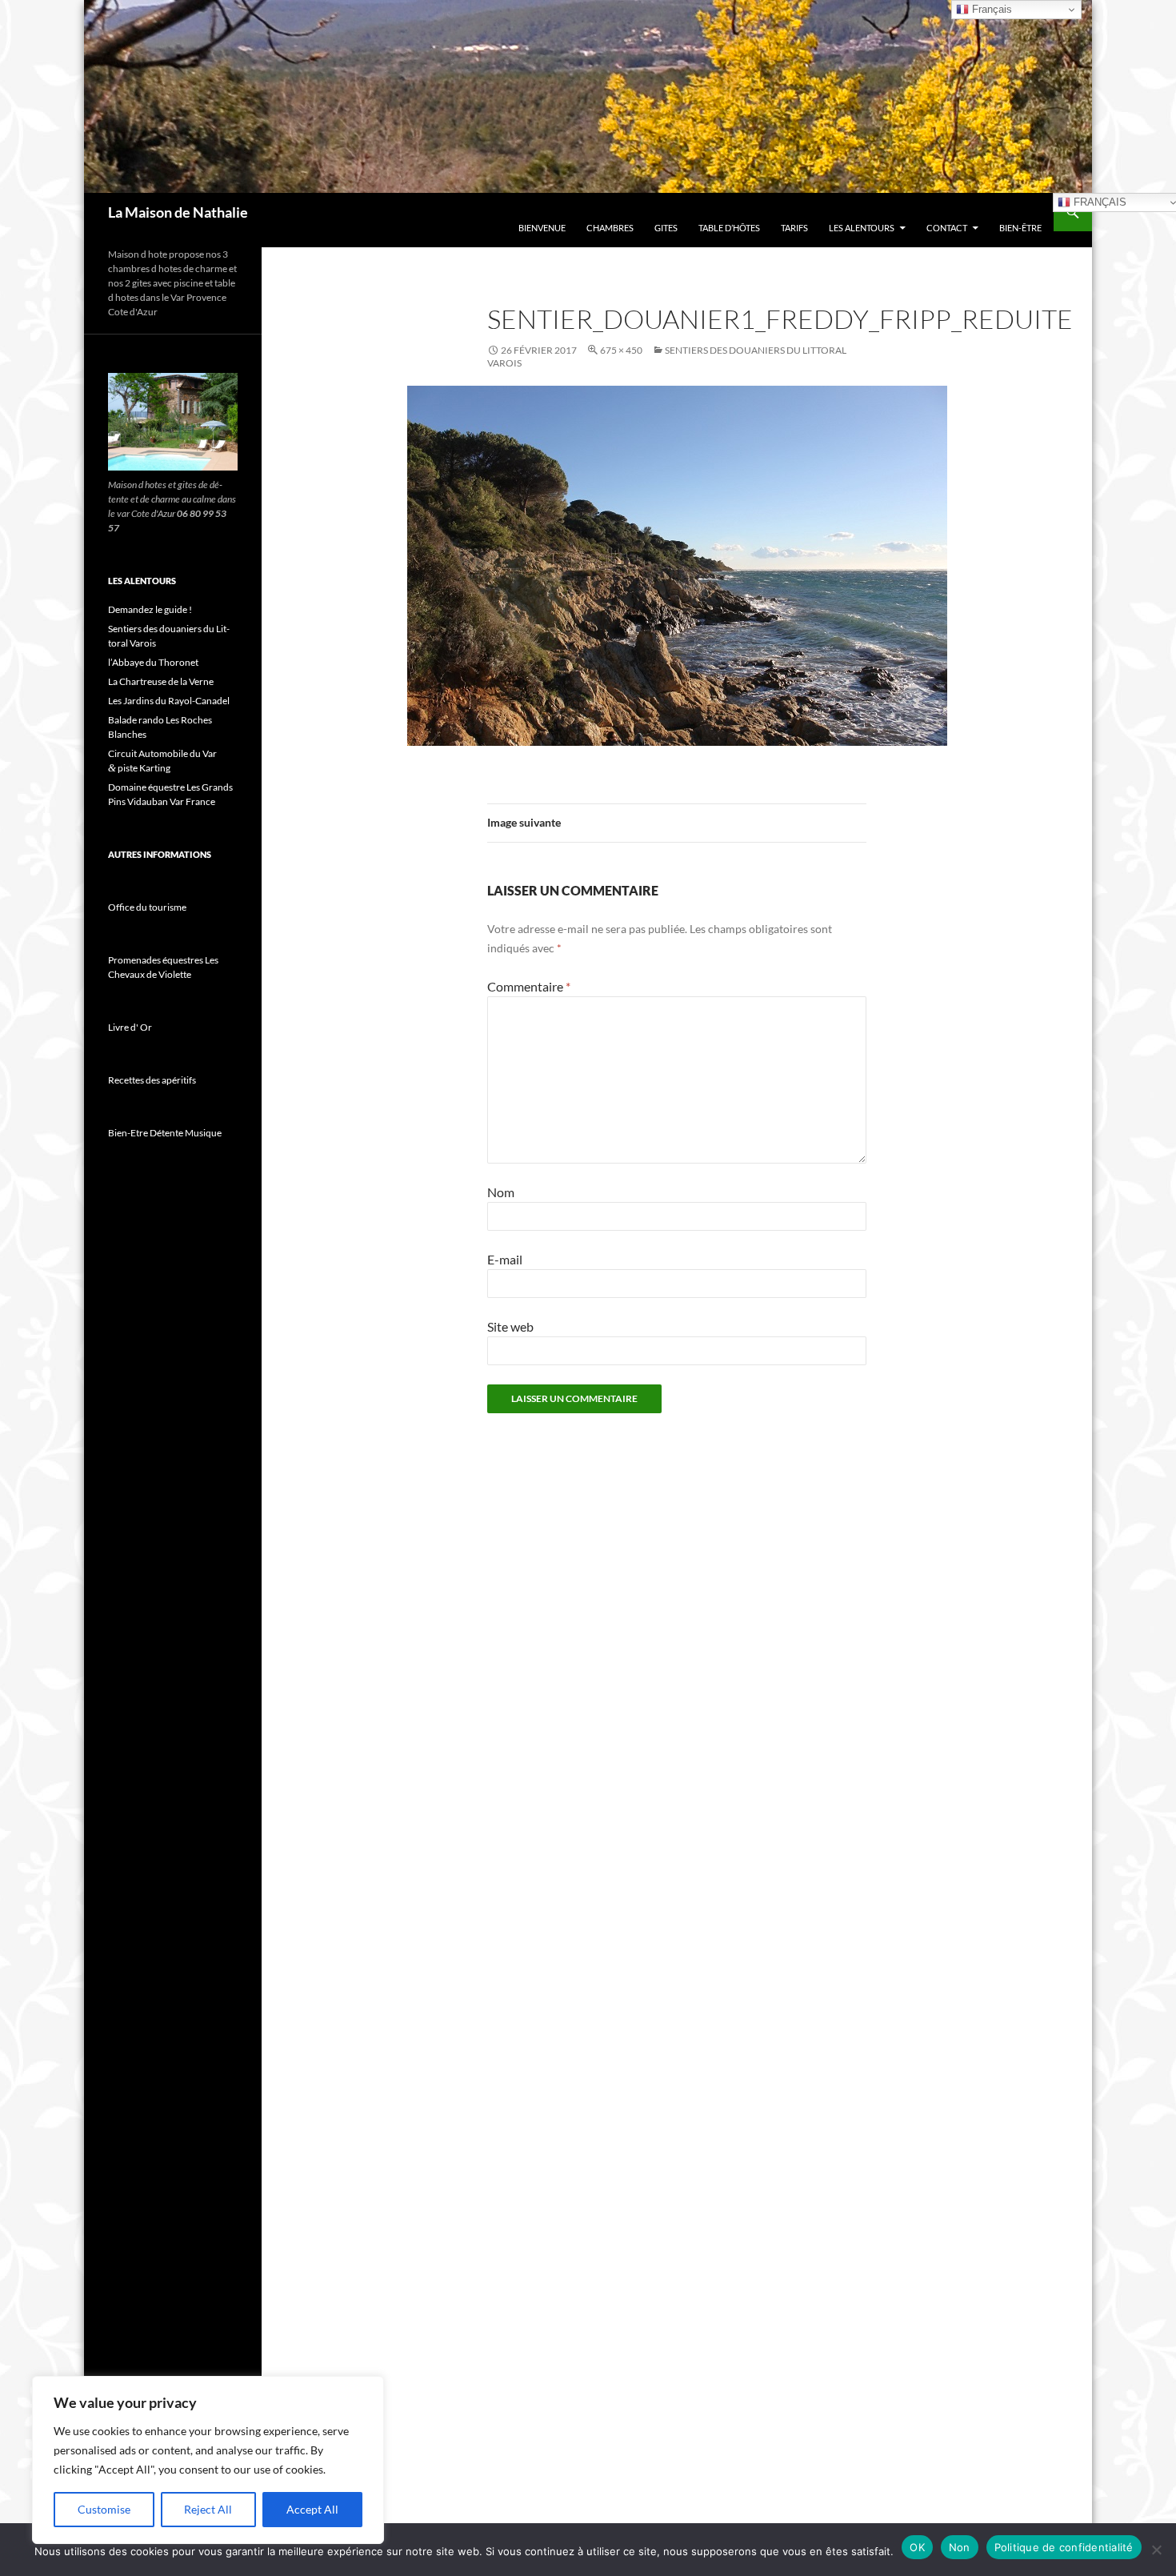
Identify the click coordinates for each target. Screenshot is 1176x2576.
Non (960, 2547)
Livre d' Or (130, 1027)
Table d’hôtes (729, 228)
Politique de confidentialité (1064, 2547)
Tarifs (794, 228)
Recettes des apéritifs (152, 1080)
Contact (947, 228)
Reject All (208, 2509)
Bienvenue (542, 228)
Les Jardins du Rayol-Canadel (169, 701)
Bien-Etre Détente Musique (165, 1133)
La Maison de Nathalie (178, 212)
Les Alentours (862, 228)
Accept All (312, 2509)
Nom (501, 1192)
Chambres (610, 228)
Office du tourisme (147, 907)
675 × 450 (621, 350)
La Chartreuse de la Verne (161, 681)
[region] (208, 2460)
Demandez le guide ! (150, 609)
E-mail (505, 1259)
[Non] (1156, 2550)
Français (990, 9)
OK (917, 2547)
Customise (104, 2509)
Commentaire (529, 986)
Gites (666, 228)
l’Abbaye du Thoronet (153, 662)
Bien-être (1020, 228)
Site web (510, 1326)
